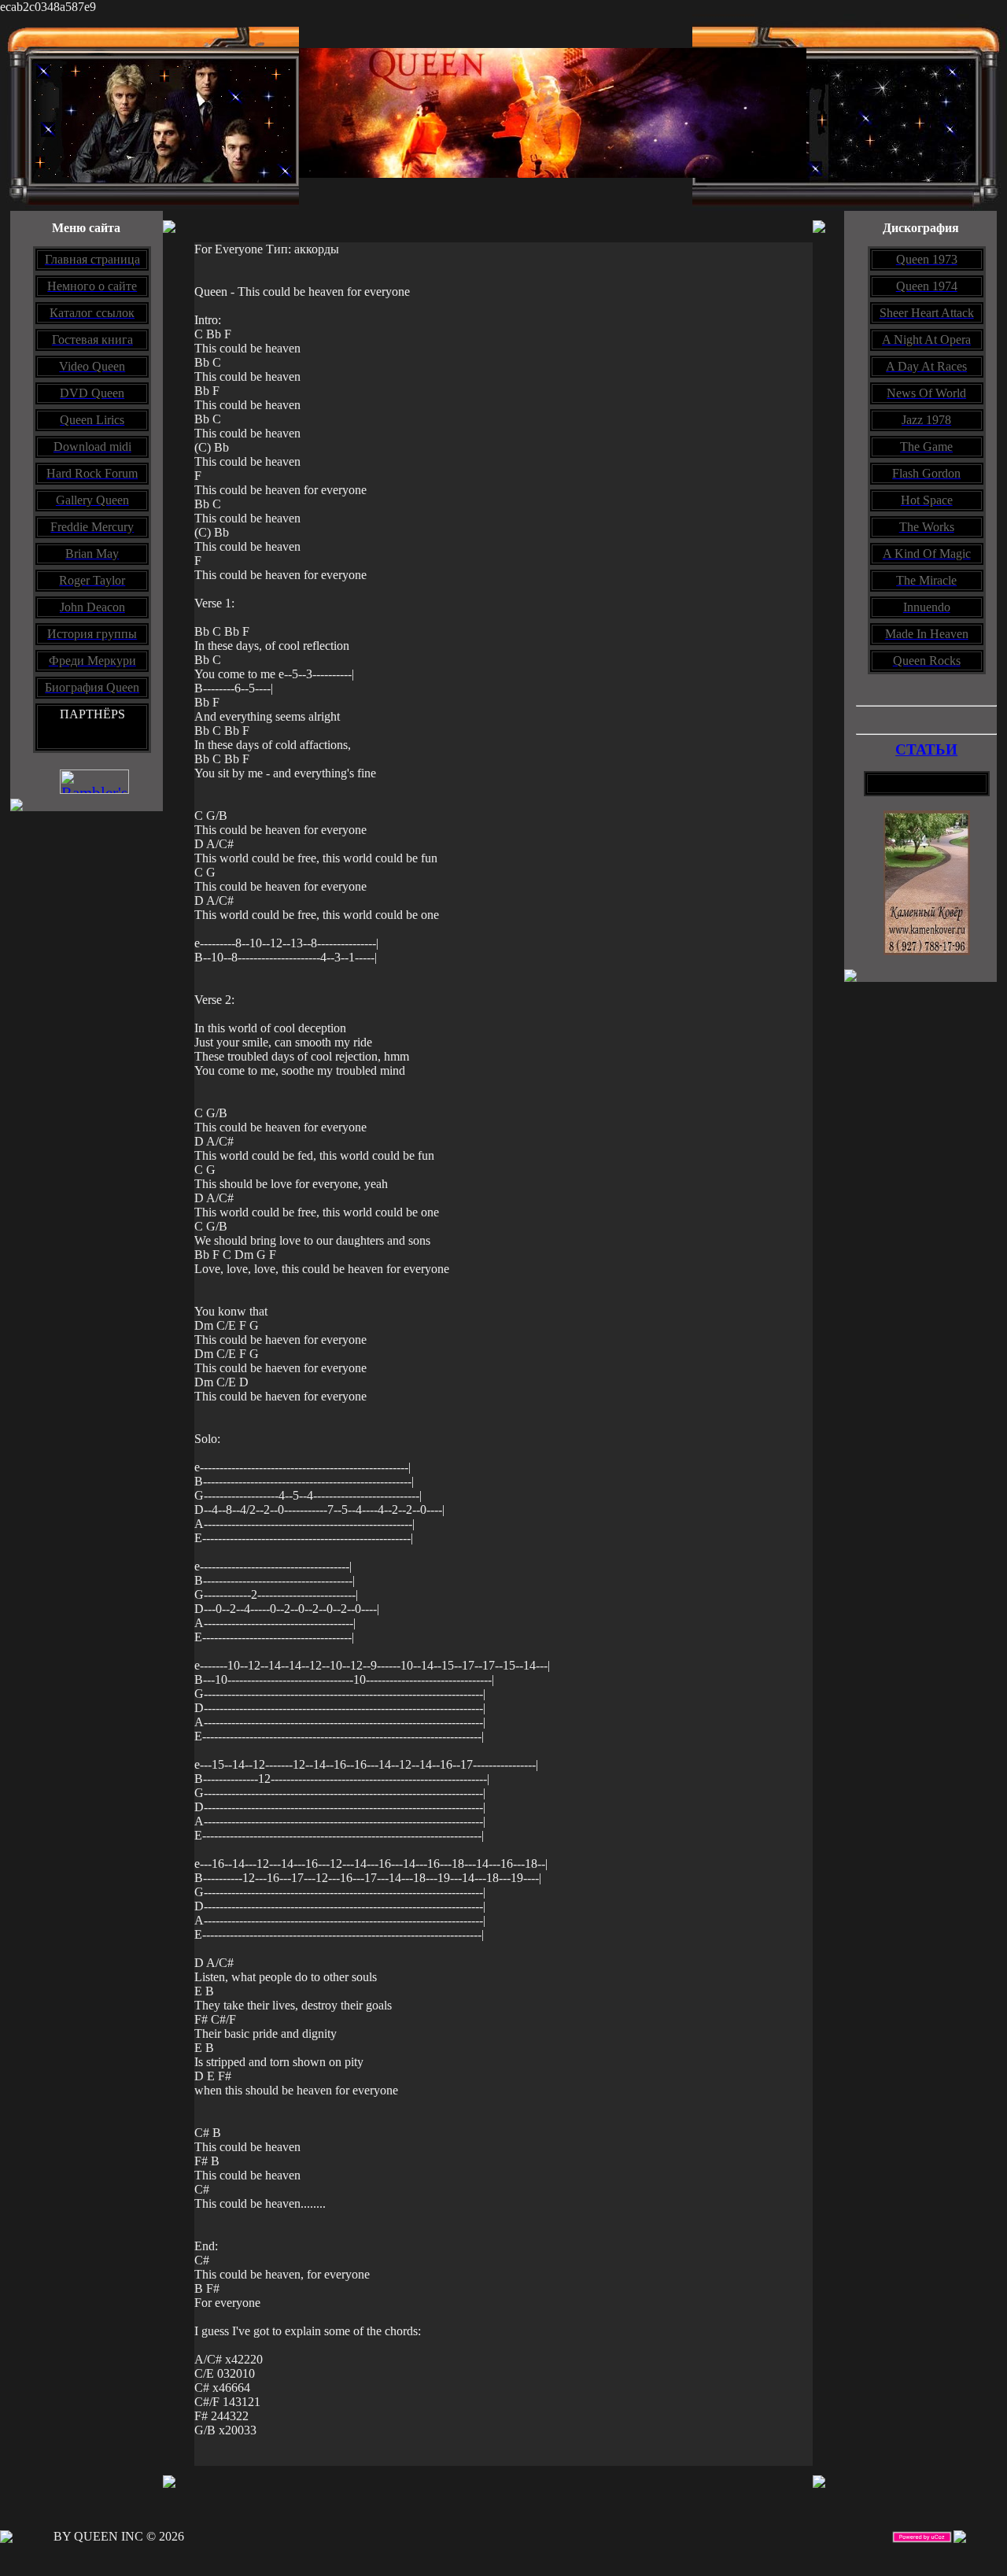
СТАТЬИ (926, 749)
